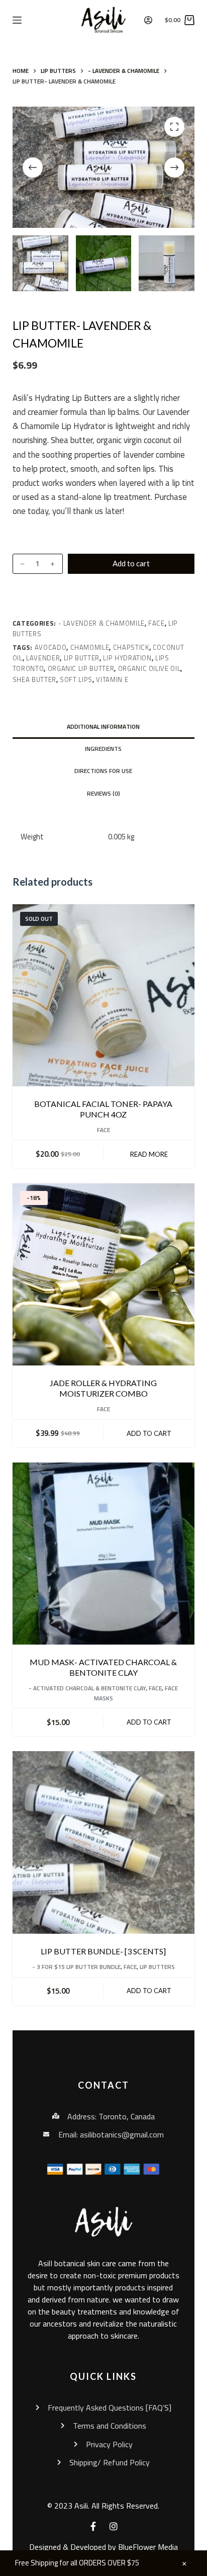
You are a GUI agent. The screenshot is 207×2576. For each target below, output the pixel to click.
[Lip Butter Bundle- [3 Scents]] (104, 1842)
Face (157, 623)
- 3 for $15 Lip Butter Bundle (76, 1967)
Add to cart (131, 563)
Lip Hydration (127, 658)
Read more (149, 1154)
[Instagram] (114, 2526)
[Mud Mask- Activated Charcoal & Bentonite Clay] (104, 1554)
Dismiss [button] (184, 2563)
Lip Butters (157, 1967)
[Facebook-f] (93, 2526)
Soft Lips (76, 679)
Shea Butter (34, 679)
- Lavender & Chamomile (101, 623)
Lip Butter (82, 658)
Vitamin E (112, 679)
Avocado (51, 647)
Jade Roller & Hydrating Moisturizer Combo (103, 1388)
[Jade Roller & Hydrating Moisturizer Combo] (104, 1275)
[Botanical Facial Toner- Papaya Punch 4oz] (104, 996)
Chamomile (90, 647)
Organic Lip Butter (81, 668)
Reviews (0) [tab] (103, 793)
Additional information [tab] (103, 726)
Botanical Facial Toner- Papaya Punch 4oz (103, 1109)
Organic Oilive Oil (149, 668)
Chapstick (131, 647)
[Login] (148, 20)
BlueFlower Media (148, 2547)
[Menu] (17, 20)
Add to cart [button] (149, 1433)
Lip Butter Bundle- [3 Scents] (103, 1951)
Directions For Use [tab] (103, 771)
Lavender (43, 658)
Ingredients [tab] (103, 749)
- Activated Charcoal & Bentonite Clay (87, 1688)
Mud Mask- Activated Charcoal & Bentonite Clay (103, 1667)
